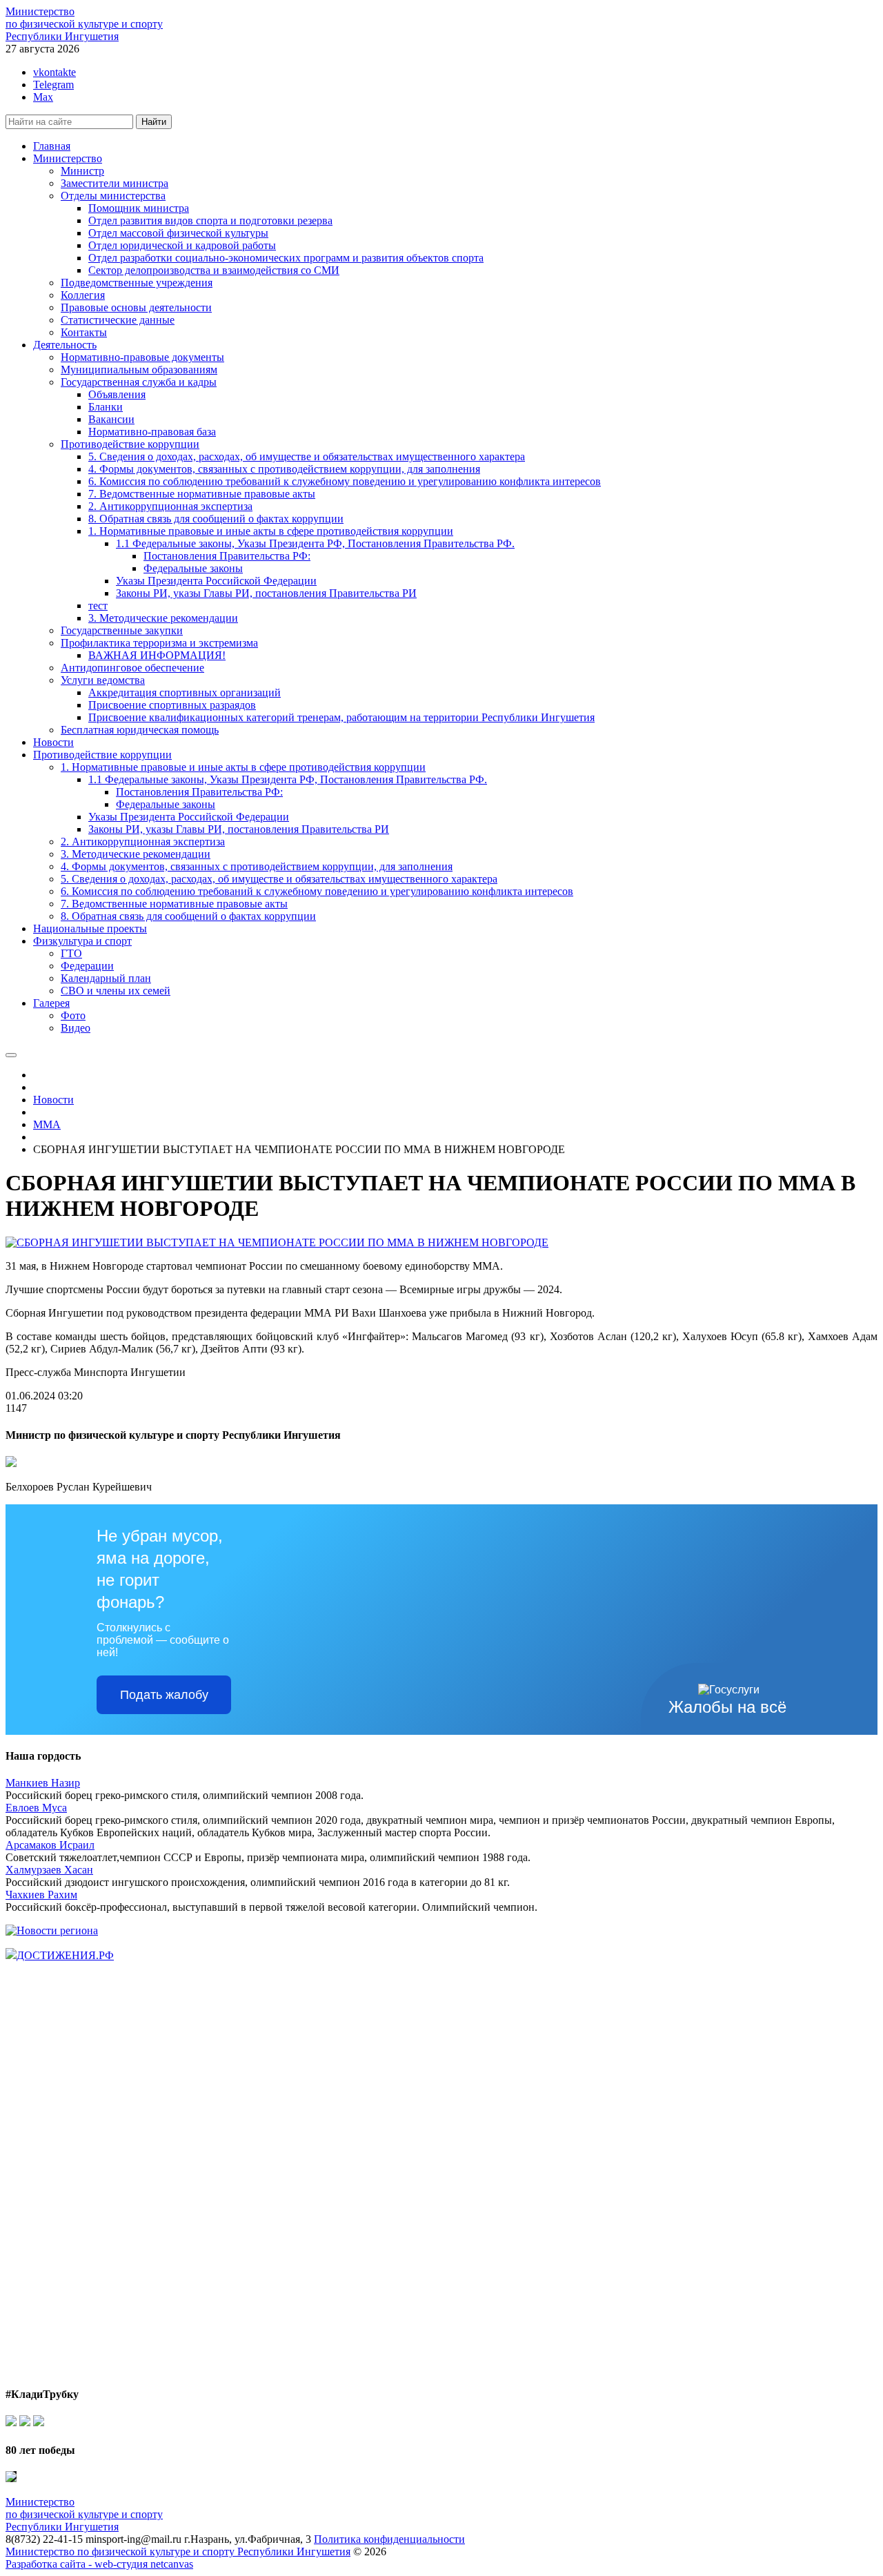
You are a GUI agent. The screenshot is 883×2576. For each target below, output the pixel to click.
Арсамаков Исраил (50, 1845)
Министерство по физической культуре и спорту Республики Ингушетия (178, 2552)
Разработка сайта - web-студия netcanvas (99, 2564)
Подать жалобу (164, 1695)
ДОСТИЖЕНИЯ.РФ (65, 1955)
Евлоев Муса (36, 1808)
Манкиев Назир (43, 1783)
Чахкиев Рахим (41, 1895)
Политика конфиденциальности (389, 2539)
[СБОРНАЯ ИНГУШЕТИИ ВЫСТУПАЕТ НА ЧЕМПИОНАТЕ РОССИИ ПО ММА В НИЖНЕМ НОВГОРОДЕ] (277, 1242)
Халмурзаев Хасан (49, 1870)
